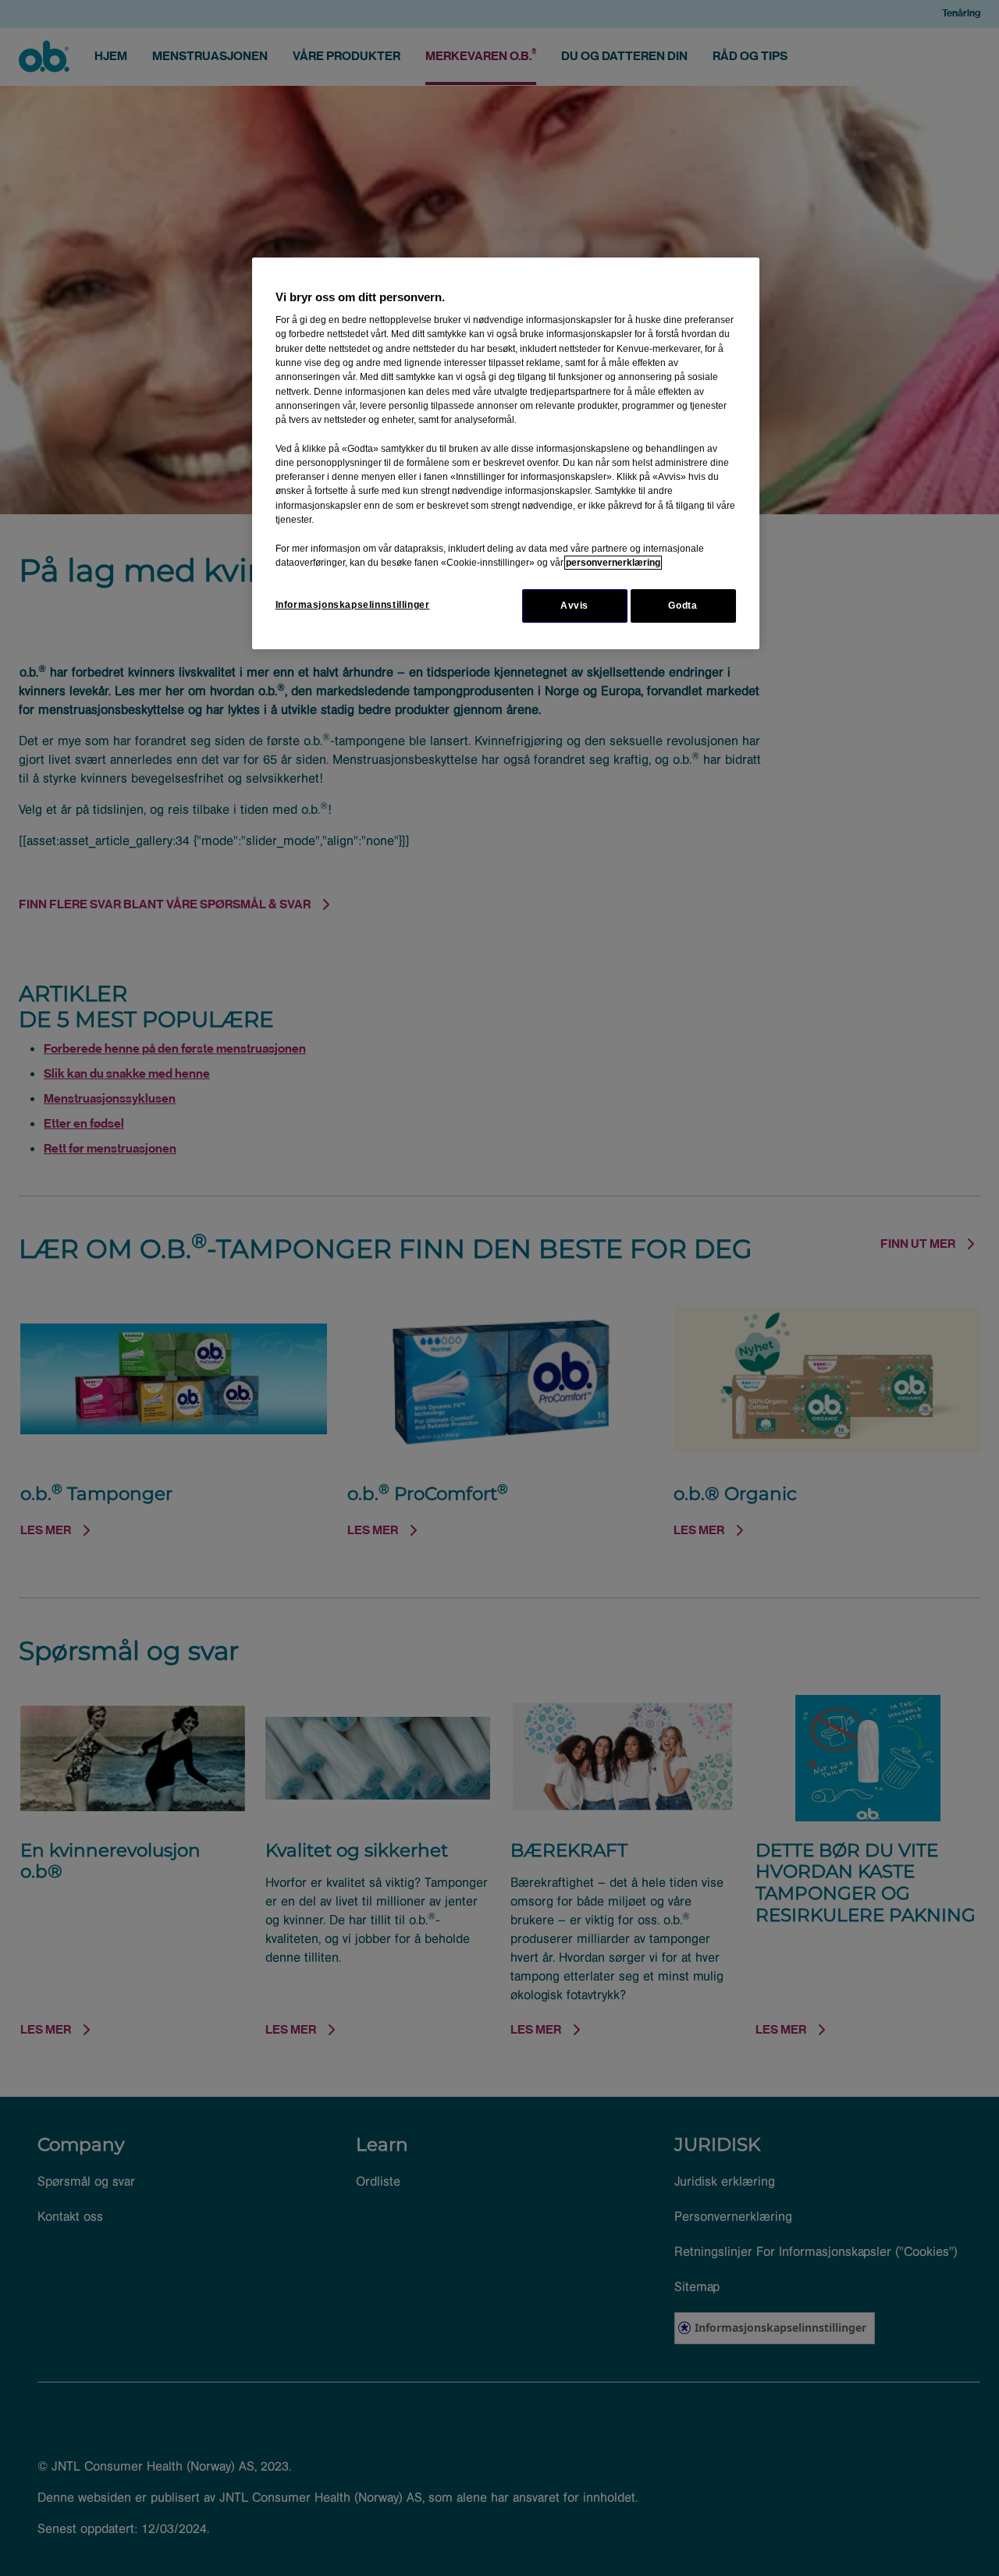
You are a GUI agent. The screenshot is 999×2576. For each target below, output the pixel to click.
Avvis (574, 606)
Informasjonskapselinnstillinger (353, 605)
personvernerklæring (613, 563)
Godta (683, 606)
